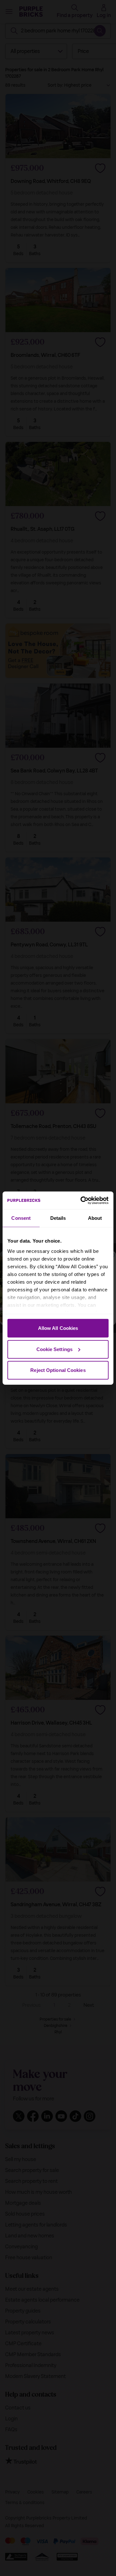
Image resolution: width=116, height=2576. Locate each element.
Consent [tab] (21, 1218)
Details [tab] (58, 1218)
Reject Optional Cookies (58, 1370)
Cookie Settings (55, 1349)
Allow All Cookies (58, 1328)
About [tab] (95, 1218)
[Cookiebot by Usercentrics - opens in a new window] (82, 1200)
